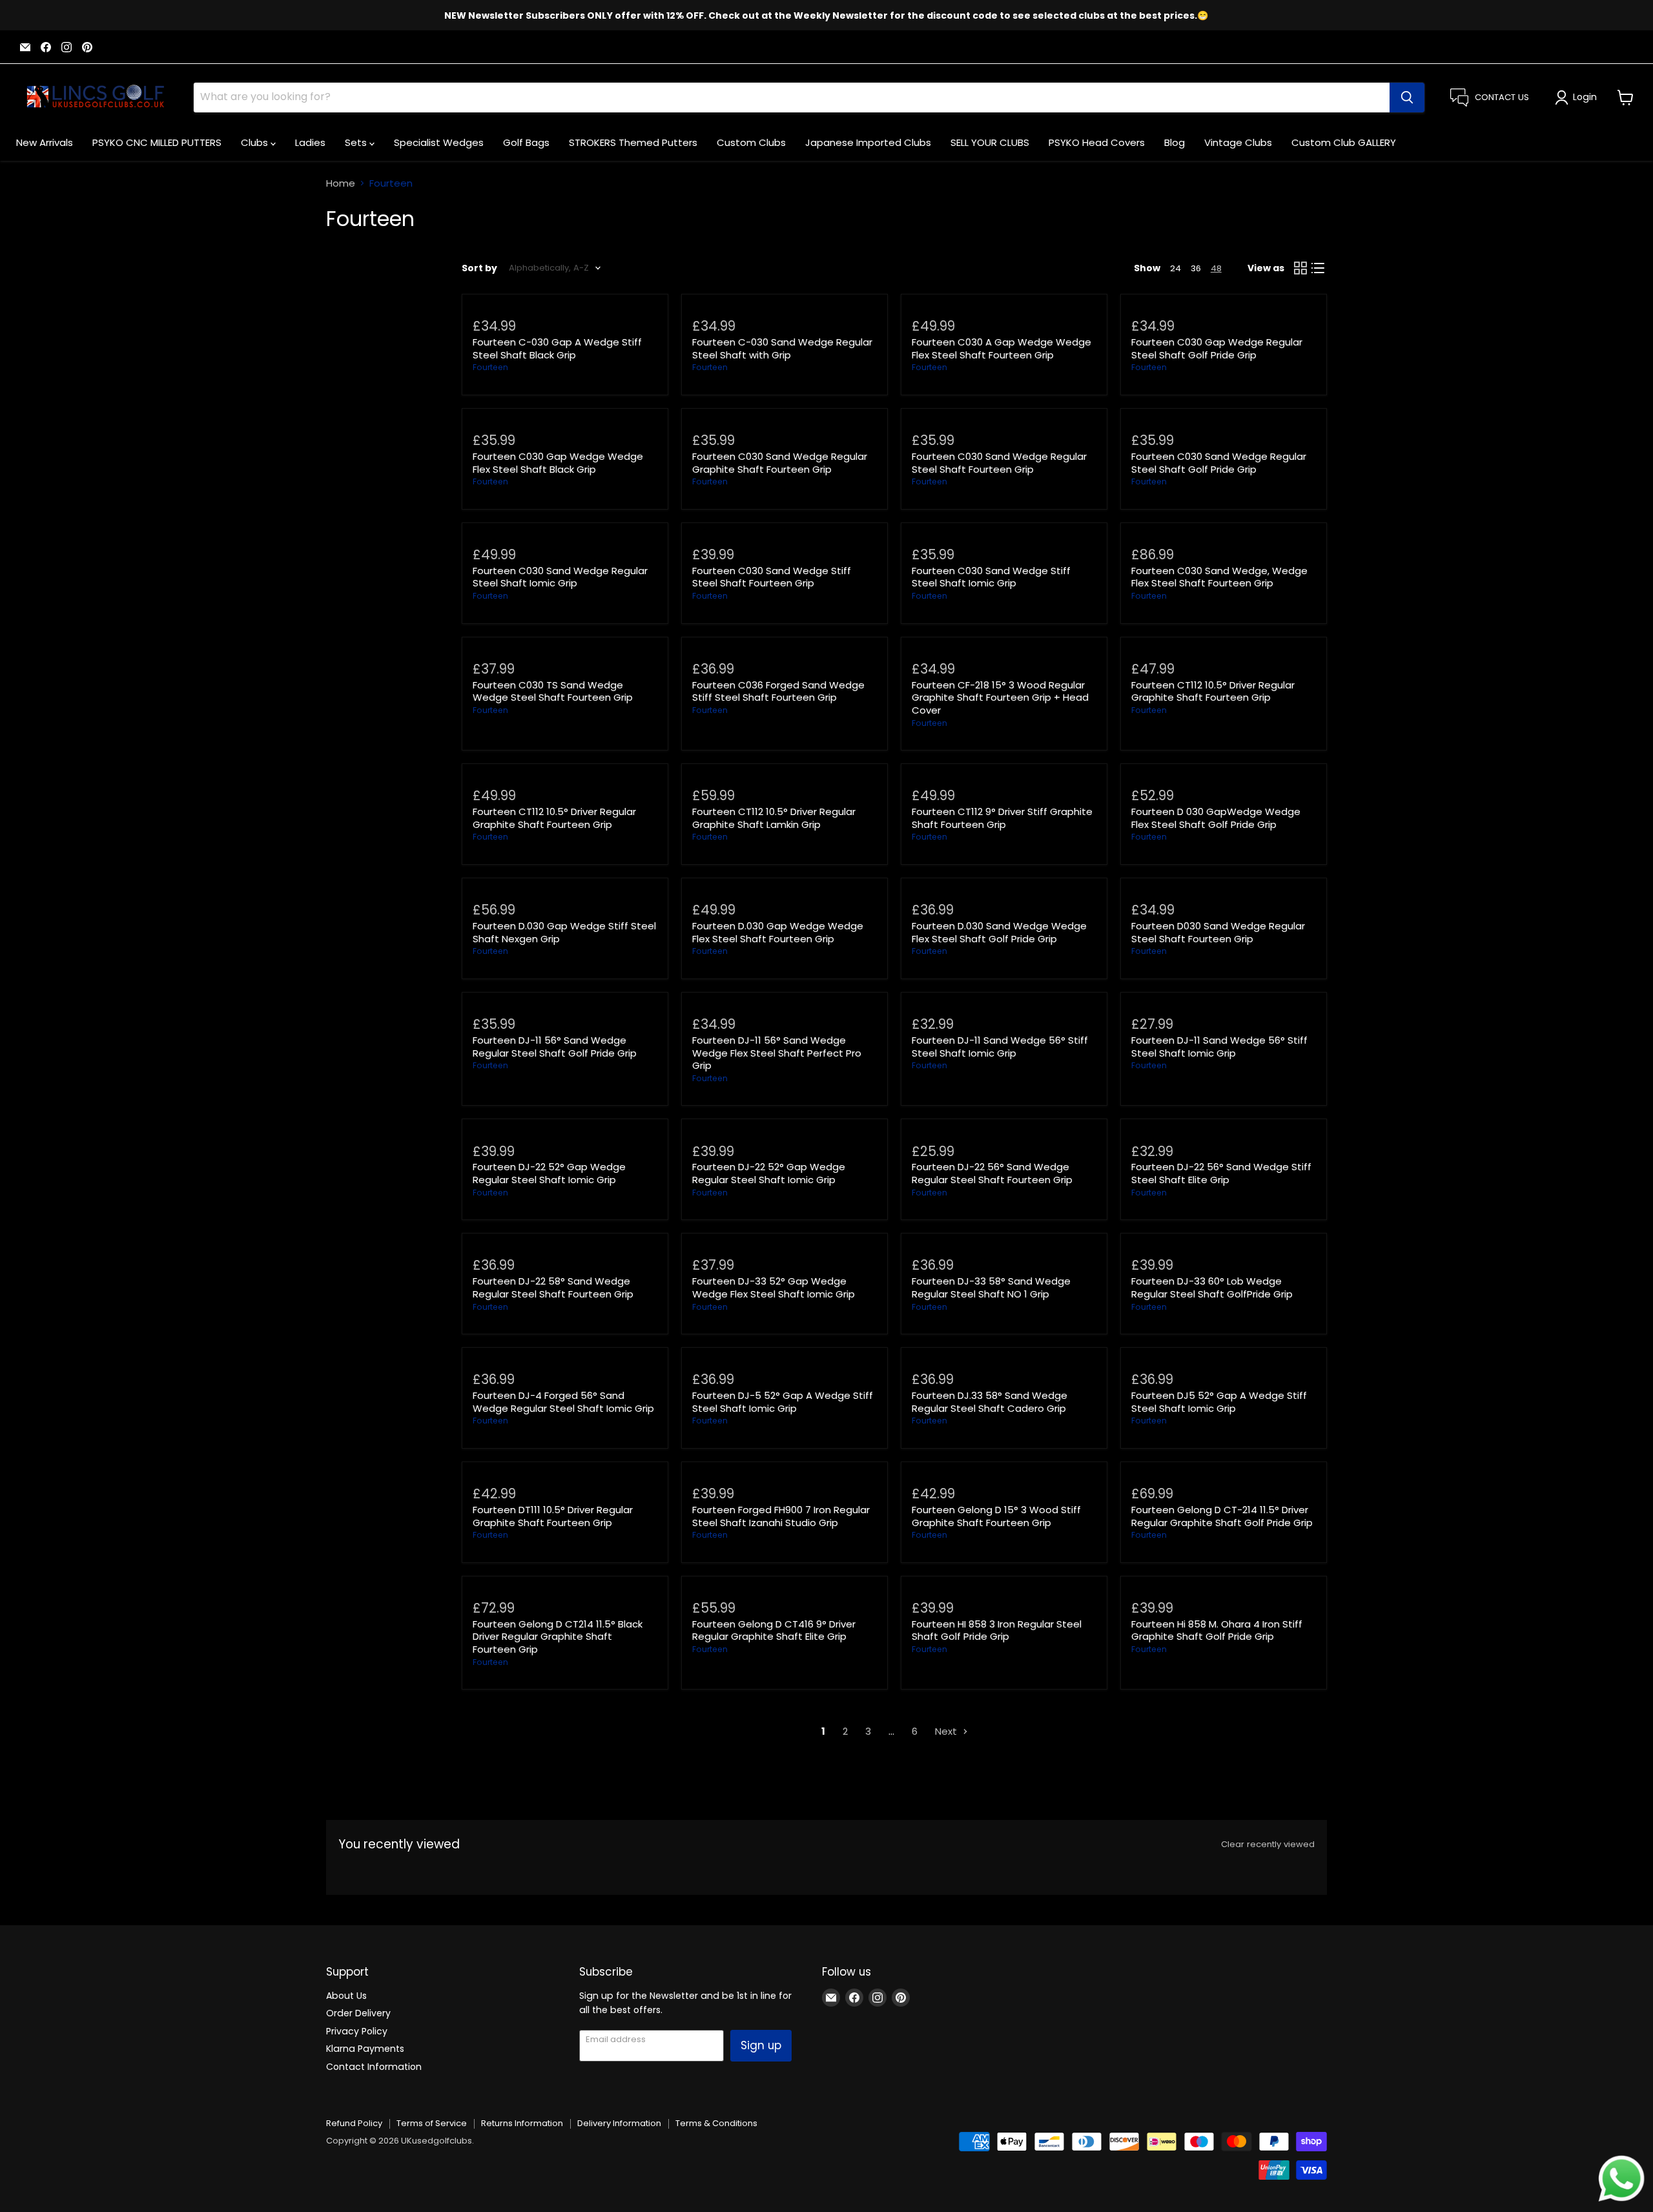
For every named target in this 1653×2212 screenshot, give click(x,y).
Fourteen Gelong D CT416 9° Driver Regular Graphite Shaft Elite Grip (774, 1630)
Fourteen (490, 367)
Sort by (479, 268)
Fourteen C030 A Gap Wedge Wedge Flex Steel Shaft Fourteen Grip (1001, 348)
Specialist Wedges (439, 142)
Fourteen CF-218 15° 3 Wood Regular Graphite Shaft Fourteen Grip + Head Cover (1000, 698)
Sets (357, 142)
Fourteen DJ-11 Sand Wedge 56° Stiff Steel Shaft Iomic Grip (1000, 1047)
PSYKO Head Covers (1097, 142)
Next (947, 1731)
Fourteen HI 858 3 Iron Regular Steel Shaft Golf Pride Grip (997, 1630)
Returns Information (522, 2123)
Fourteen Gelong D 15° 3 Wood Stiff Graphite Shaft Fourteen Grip (996, 1516)
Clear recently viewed (1268, 1844)
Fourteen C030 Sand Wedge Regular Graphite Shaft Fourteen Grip (780, 463)
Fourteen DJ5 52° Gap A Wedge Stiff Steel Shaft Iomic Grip (1219, 1402)
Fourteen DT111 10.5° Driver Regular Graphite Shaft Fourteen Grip (553, 1516)
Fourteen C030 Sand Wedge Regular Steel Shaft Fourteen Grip (999, 463)
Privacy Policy (357, 2031)
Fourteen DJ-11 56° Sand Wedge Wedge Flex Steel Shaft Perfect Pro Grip (777, 1053)
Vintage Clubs (1238, 142)
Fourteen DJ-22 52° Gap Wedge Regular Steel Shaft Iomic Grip (549, 1173)
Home (341, 183)
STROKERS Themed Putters (633, 142)
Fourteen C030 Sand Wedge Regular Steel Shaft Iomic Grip (560, 577)
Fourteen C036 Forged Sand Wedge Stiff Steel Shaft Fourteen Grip (778, 691)
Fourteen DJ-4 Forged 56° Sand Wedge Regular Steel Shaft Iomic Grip (563, 1402)
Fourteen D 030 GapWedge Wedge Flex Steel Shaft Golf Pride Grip (1216, 818)
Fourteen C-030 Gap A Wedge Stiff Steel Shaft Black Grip (557, 348)
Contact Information (374, 2067)
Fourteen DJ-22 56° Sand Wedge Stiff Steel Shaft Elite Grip (1221, 1173)
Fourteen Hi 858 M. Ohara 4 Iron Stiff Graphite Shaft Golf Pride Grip (1217, 1630)
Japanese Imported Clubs (868, 142)
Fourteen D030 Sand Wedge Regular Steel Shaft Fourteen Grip (1218, 932)
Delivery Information (619, 2123)
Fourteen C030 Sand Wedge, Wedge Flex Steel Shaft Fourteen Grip (1219, 577)
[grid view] (1300, 268)
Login (1585, 97)
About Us (346, 1996)
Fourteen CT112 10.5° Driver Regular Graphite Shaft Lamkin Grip (774, 818)
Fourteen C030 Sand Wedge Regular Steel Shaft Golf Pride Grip (1219, 463)
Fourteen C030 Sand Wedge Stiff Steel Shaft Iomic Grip (991, 577)
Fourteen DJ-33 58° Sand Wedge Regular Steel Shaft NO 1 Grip (991, 1287)
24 (1176, 268)
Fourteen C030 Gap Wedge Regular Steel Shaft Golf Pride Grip (1217, 348)
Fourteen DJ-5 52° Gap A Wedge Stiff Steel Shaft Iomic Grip (783, 1402)
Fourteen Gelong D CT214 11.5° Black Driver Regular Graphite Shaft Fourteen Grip (558, 1637)
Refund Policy (354, 2123)
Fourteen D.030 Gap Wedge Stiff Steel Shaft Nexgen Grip (564, 932)
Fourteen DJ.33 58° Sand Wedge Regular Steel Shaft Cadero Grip (990, 1402)
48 (1216, 268)
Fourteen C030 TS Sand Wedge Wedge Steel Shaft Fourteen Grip (553, 691)
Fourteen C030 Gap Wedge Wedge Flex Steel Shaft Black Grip (558, 463)
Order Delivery (358, 2013)
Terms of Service (432, 2123)
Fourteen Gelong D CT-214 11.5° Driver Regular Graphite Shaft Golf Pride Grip (1222, 1516)
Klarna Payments (365, 2049)
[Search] (1407, 98)
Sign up (761, 2045)
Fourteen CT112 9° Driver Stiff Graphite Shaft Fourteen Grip (1002, 818)
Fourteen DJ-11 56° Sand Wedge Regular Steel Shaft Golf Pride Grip (555, 1047)
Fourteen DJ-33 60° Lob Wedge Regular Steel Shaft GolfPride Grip (1212, 1287)
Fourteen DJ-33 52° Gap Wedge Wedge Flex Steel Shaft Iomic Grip (774, 1287)
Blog (1175, 142)
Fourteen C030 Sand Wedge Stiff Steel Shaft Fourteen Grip (772, 577)
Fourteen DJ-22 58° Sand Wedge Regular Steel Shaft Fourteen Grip (553, 1287)
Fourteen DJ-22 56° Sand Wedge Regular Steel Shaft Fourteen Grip (992, 1173)
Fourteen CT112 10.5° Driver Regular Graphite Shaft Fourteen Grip (1213, 691)
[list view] (1319, 268)
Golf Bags (526, 142)
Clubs (256, 142)
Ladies (310, 142)
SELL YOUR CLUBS (990, 142)
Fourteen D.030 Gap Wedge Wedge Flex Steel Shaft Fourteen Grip (778, 932)
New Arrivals (45, 142)
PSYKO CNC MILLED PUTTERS (157, 142)
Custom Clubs (751, 142)
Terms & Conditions (716, 2123)
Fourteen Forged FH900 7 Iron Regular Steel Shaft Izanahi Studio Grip (781, 1516)
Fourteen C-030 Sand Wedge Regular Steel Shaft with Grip (782, 348)
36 (1196, 268)
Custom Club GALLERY (1344, 142)
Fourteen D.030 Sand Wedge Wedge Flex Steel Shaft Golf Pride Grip (999, 932)
